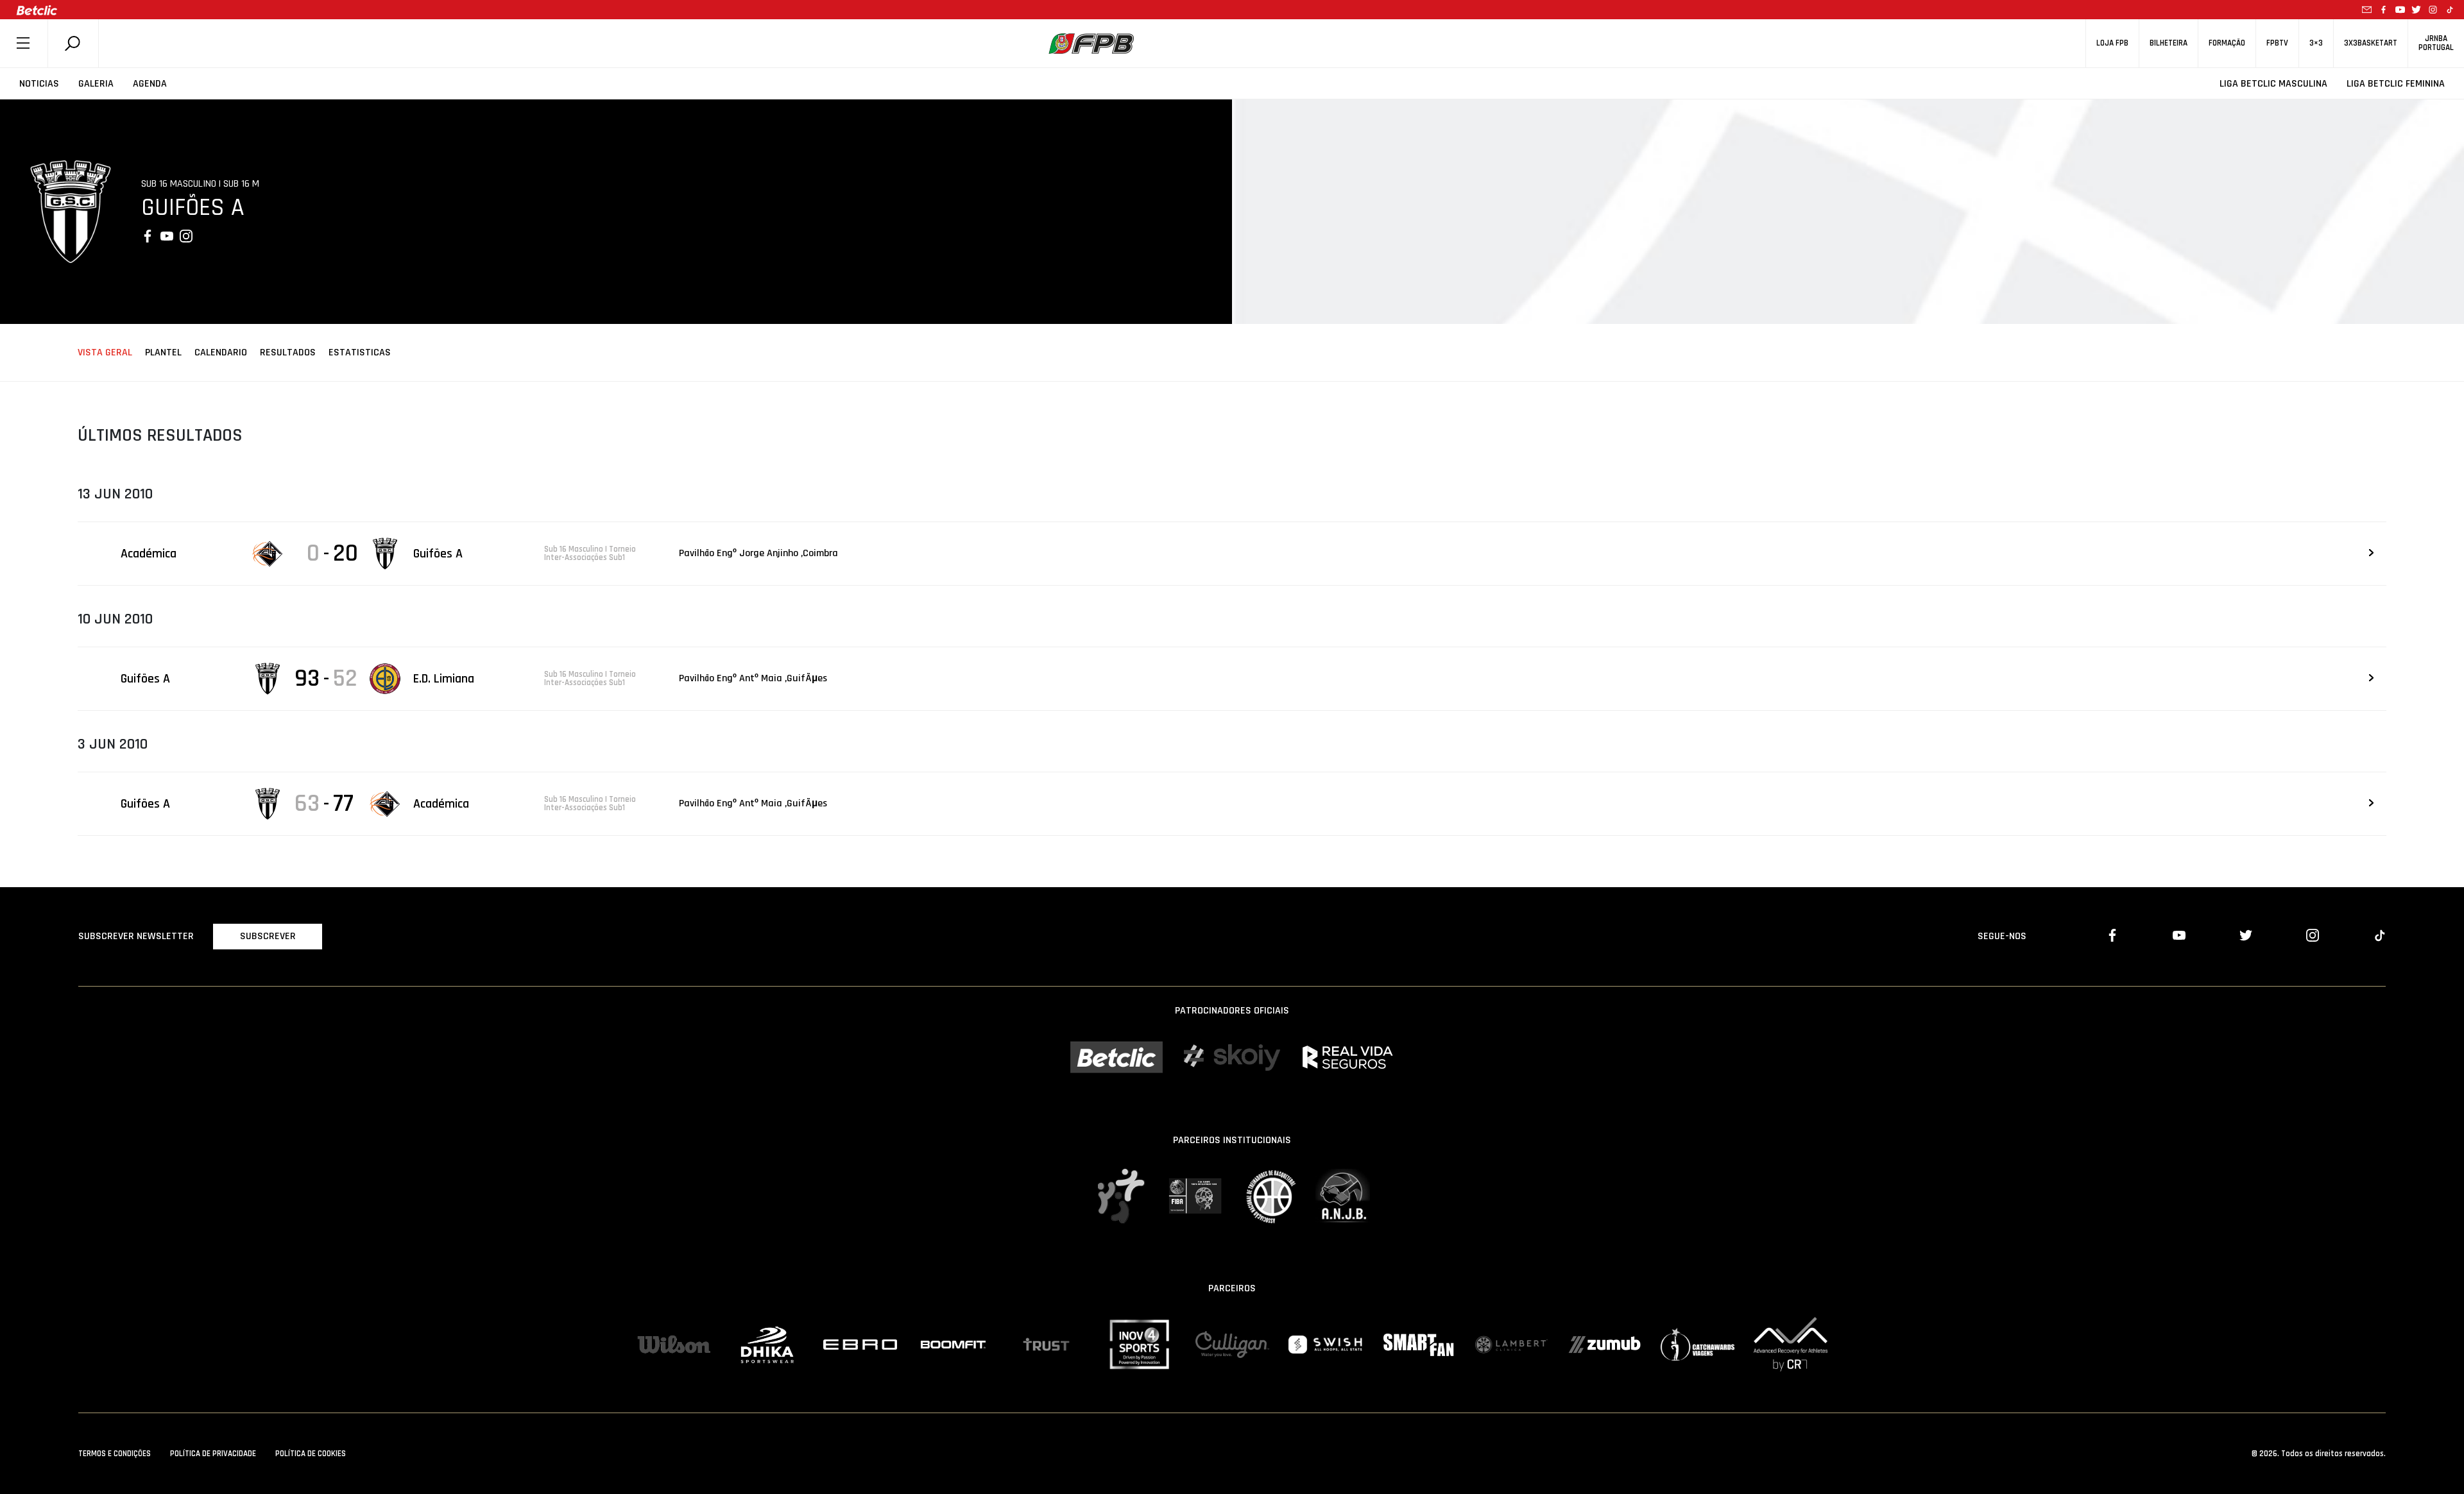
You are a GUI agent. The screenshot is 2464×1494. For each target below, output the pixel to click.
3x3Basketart (2371, 43)
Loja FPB (2112, 43)
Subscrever (268, 936)
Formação (2227, 43)
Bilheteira (2169, 43)
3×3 (2316, 43)
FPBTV (2277, 43)
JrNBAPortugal (2436, 43)
